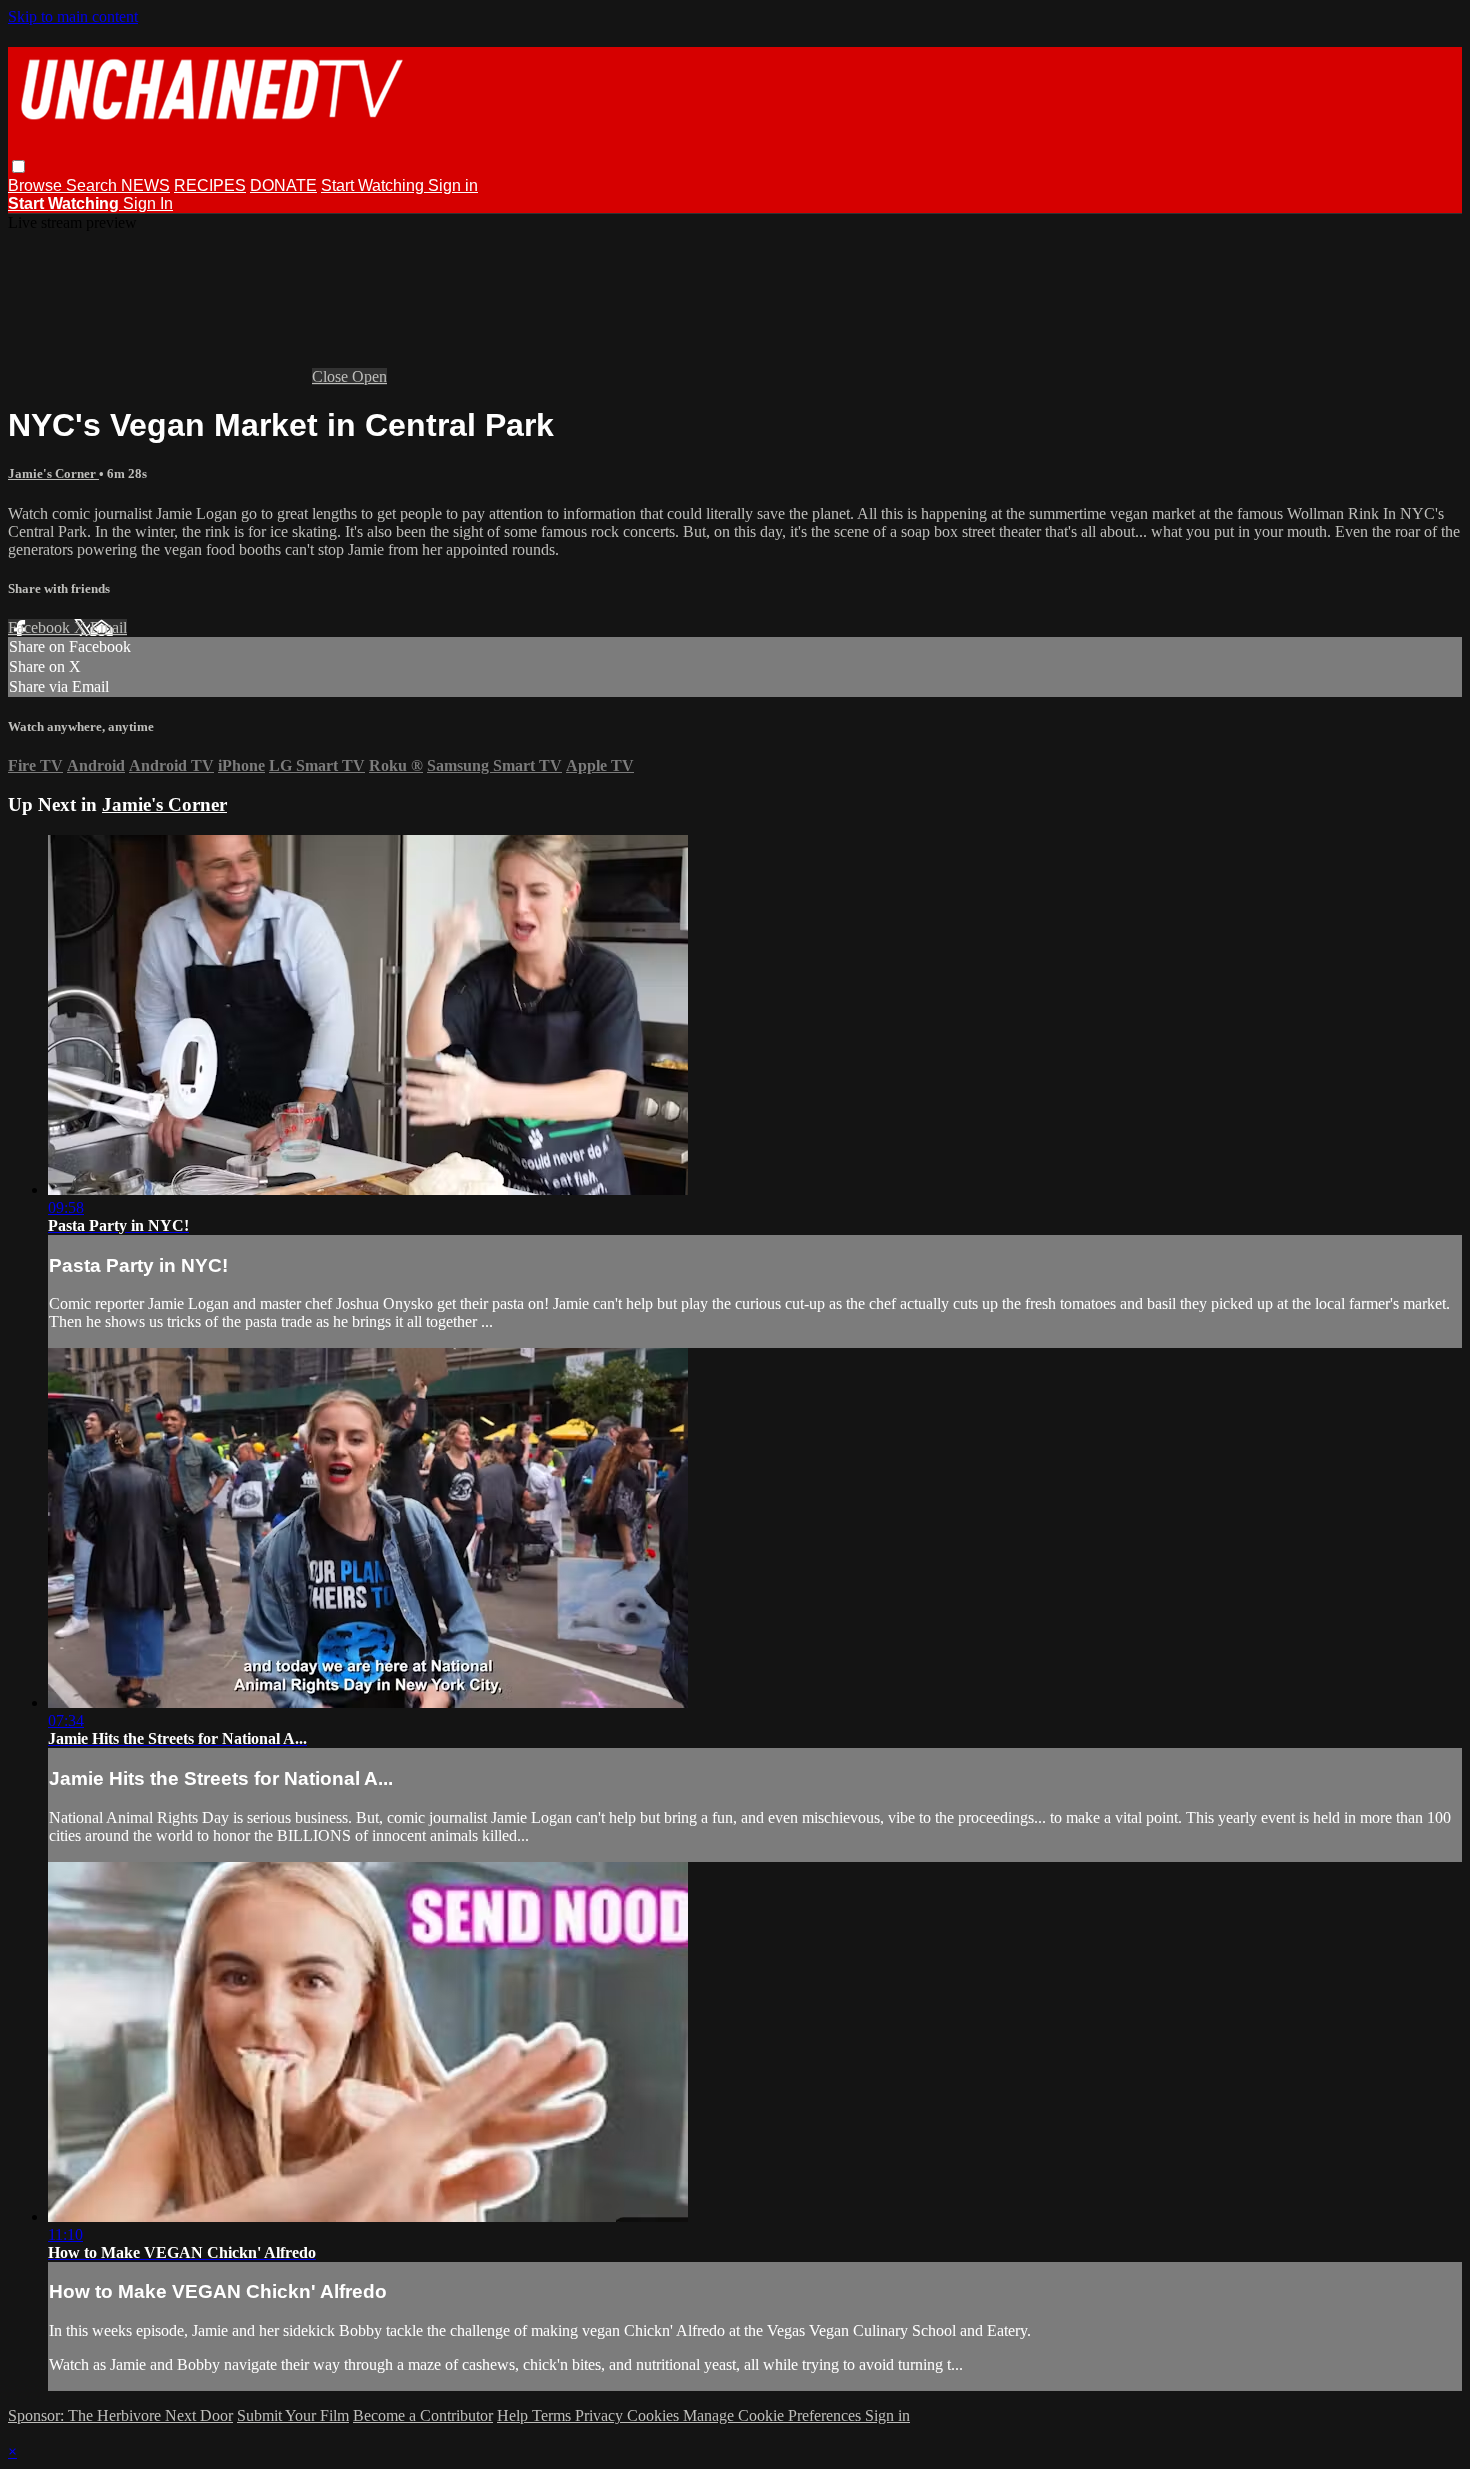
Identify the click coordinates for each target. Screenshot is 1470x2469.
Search (93, 185)
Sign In (148, 203)
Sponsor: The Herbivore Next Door (120, 2415)
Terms (553, 2415)
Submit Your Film (293, 2415)
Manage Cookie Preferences (774, 2415)
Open (369, 376)
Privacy (601, 2415)
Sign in (453, 185)
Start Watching (374, 185)
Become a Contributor (423, 2415)
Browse (37, 185)
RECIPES (210, 185)
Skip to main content (73, 16)
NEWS (145, 185)
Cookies (655, 2415)
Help (514, 2415)
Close (332, 376)
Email (108, 627)
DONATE (283, 185)
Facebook (41, 627)
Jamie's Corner (53, 473)
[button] (18, 166)
